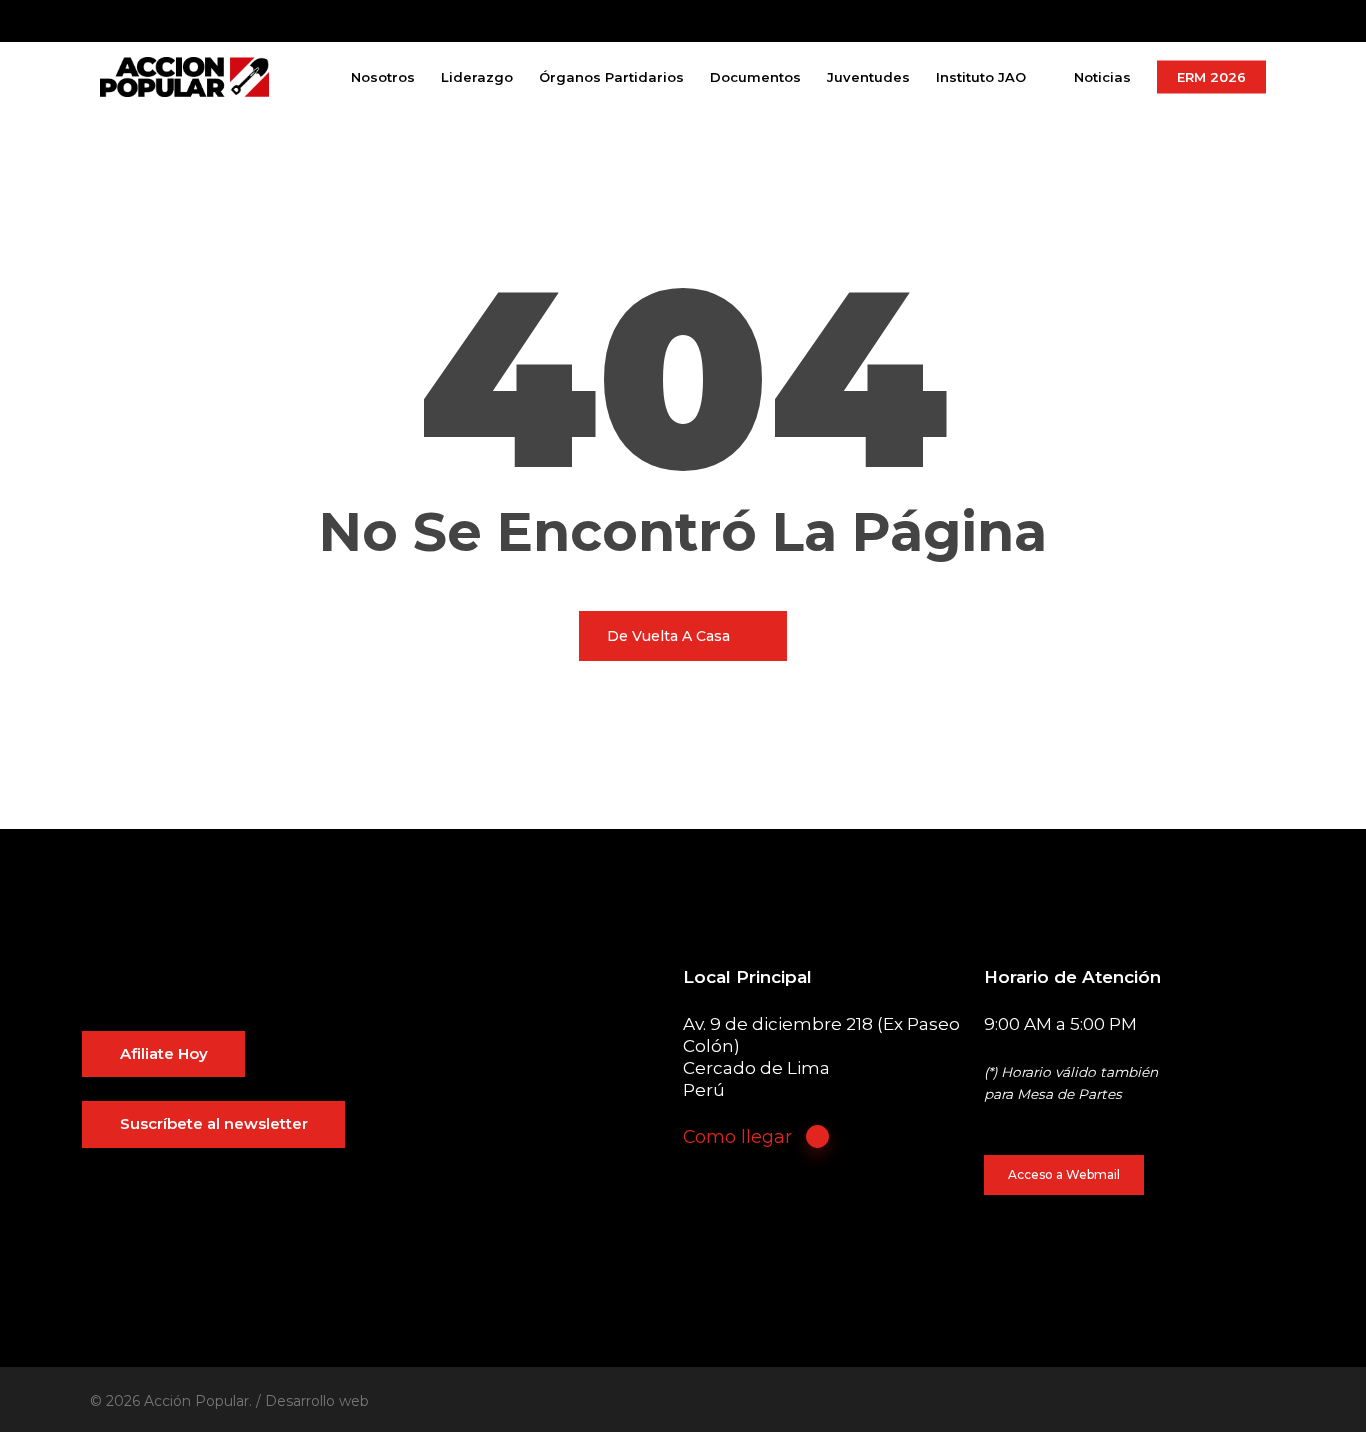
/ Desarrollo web (312, 1401)
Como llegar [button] (737, 1137)
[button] (164, 1054)
